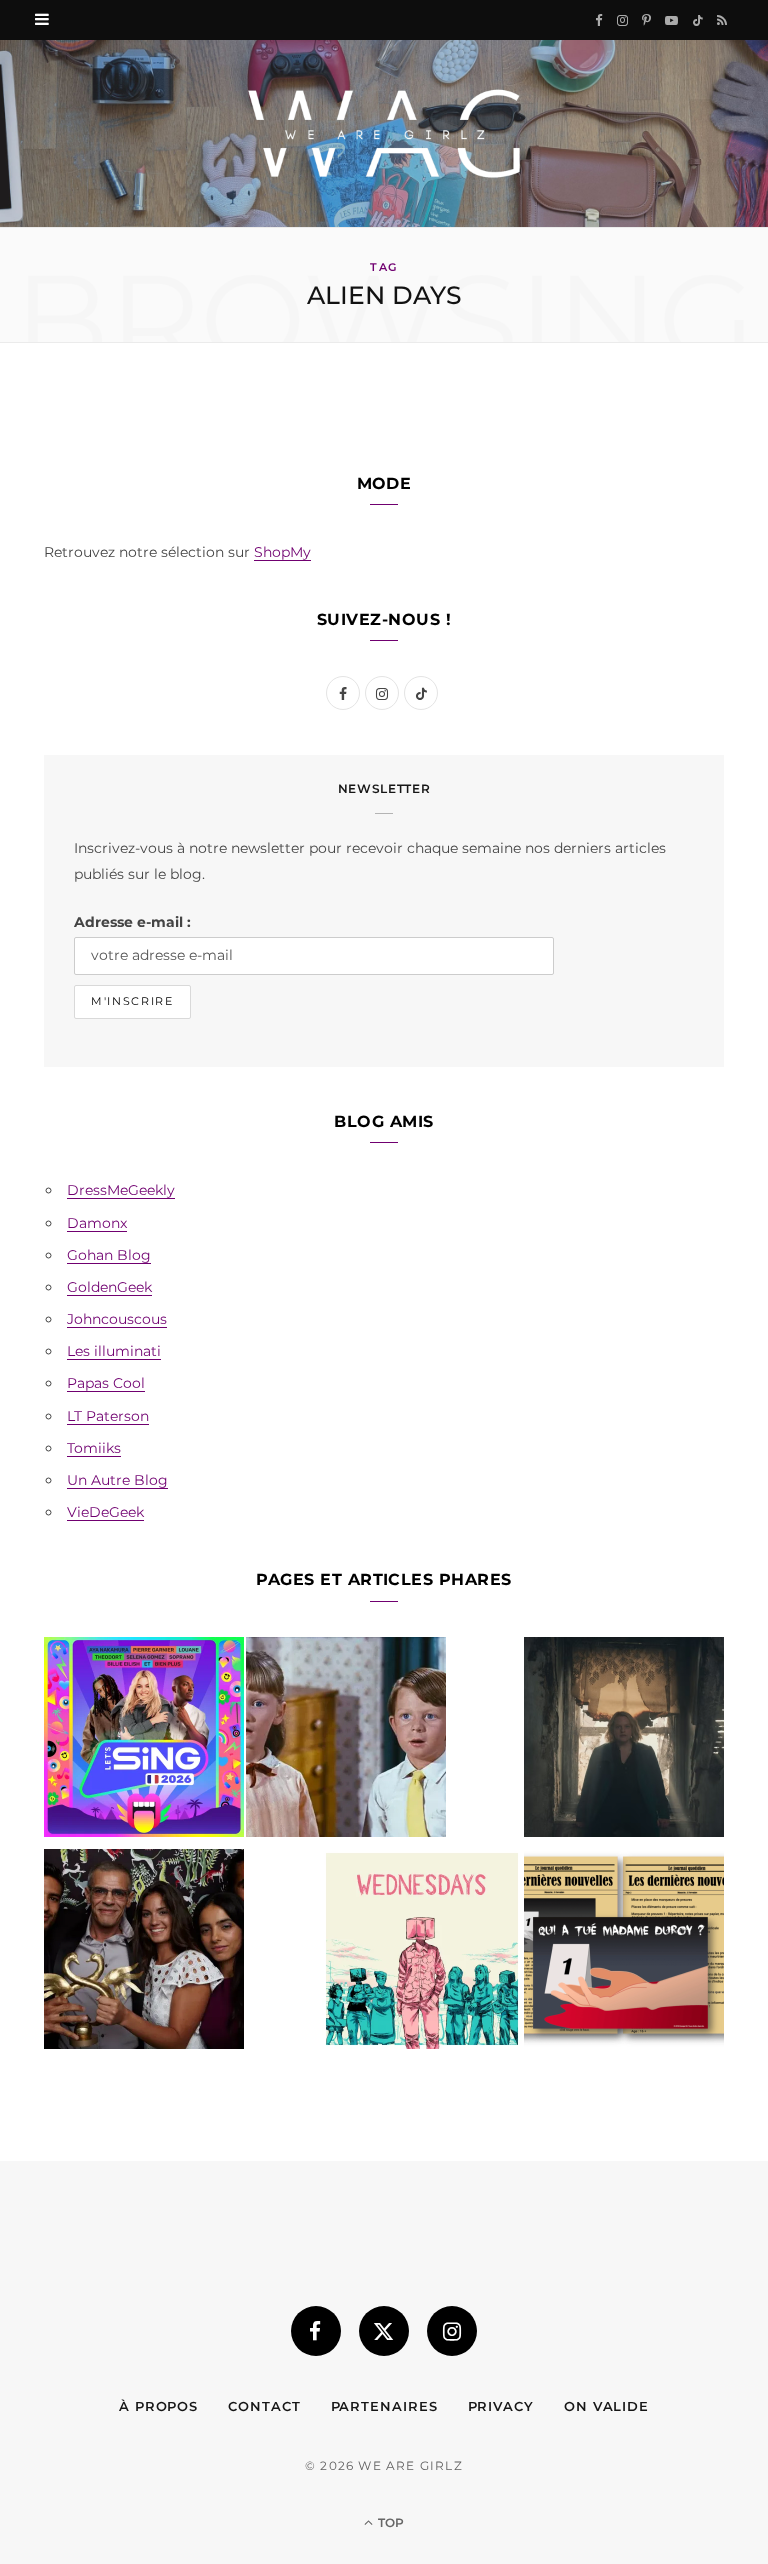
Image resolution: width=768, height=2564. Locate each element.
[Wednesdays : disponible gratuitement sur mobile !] (422, 1953)
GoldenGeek (109, 1287)
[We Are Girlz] (384, 133)
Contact (264, 2406)
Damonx (97, 1223)
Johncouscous (117, 1319)
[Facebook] (316, 2331)
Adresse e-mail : (132, 922)
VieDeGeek (105, 1512)
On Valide (606, 2406)
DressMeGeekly (121, 1190)
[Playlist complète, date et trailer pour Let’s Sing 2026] (144, 1741)
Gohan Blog (109, 1255)
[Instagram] (452, 2331)
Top (389, 2522)
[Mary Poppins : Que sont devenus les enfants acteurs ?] (346, 1741)
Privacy (501, 2406)
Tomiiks (94, 1448)
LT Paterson (108, 1416)
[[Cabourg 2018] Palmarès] (144, 1953)
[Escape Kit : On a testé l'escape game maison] (624, 1953)
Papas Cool (106, 1383)
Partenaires (384, 2406)
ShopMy (282, 552)
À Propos (158, 2406)
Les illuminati (114, 1351)
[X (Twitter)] (384, 2331)
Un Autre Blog (117, 1480)
